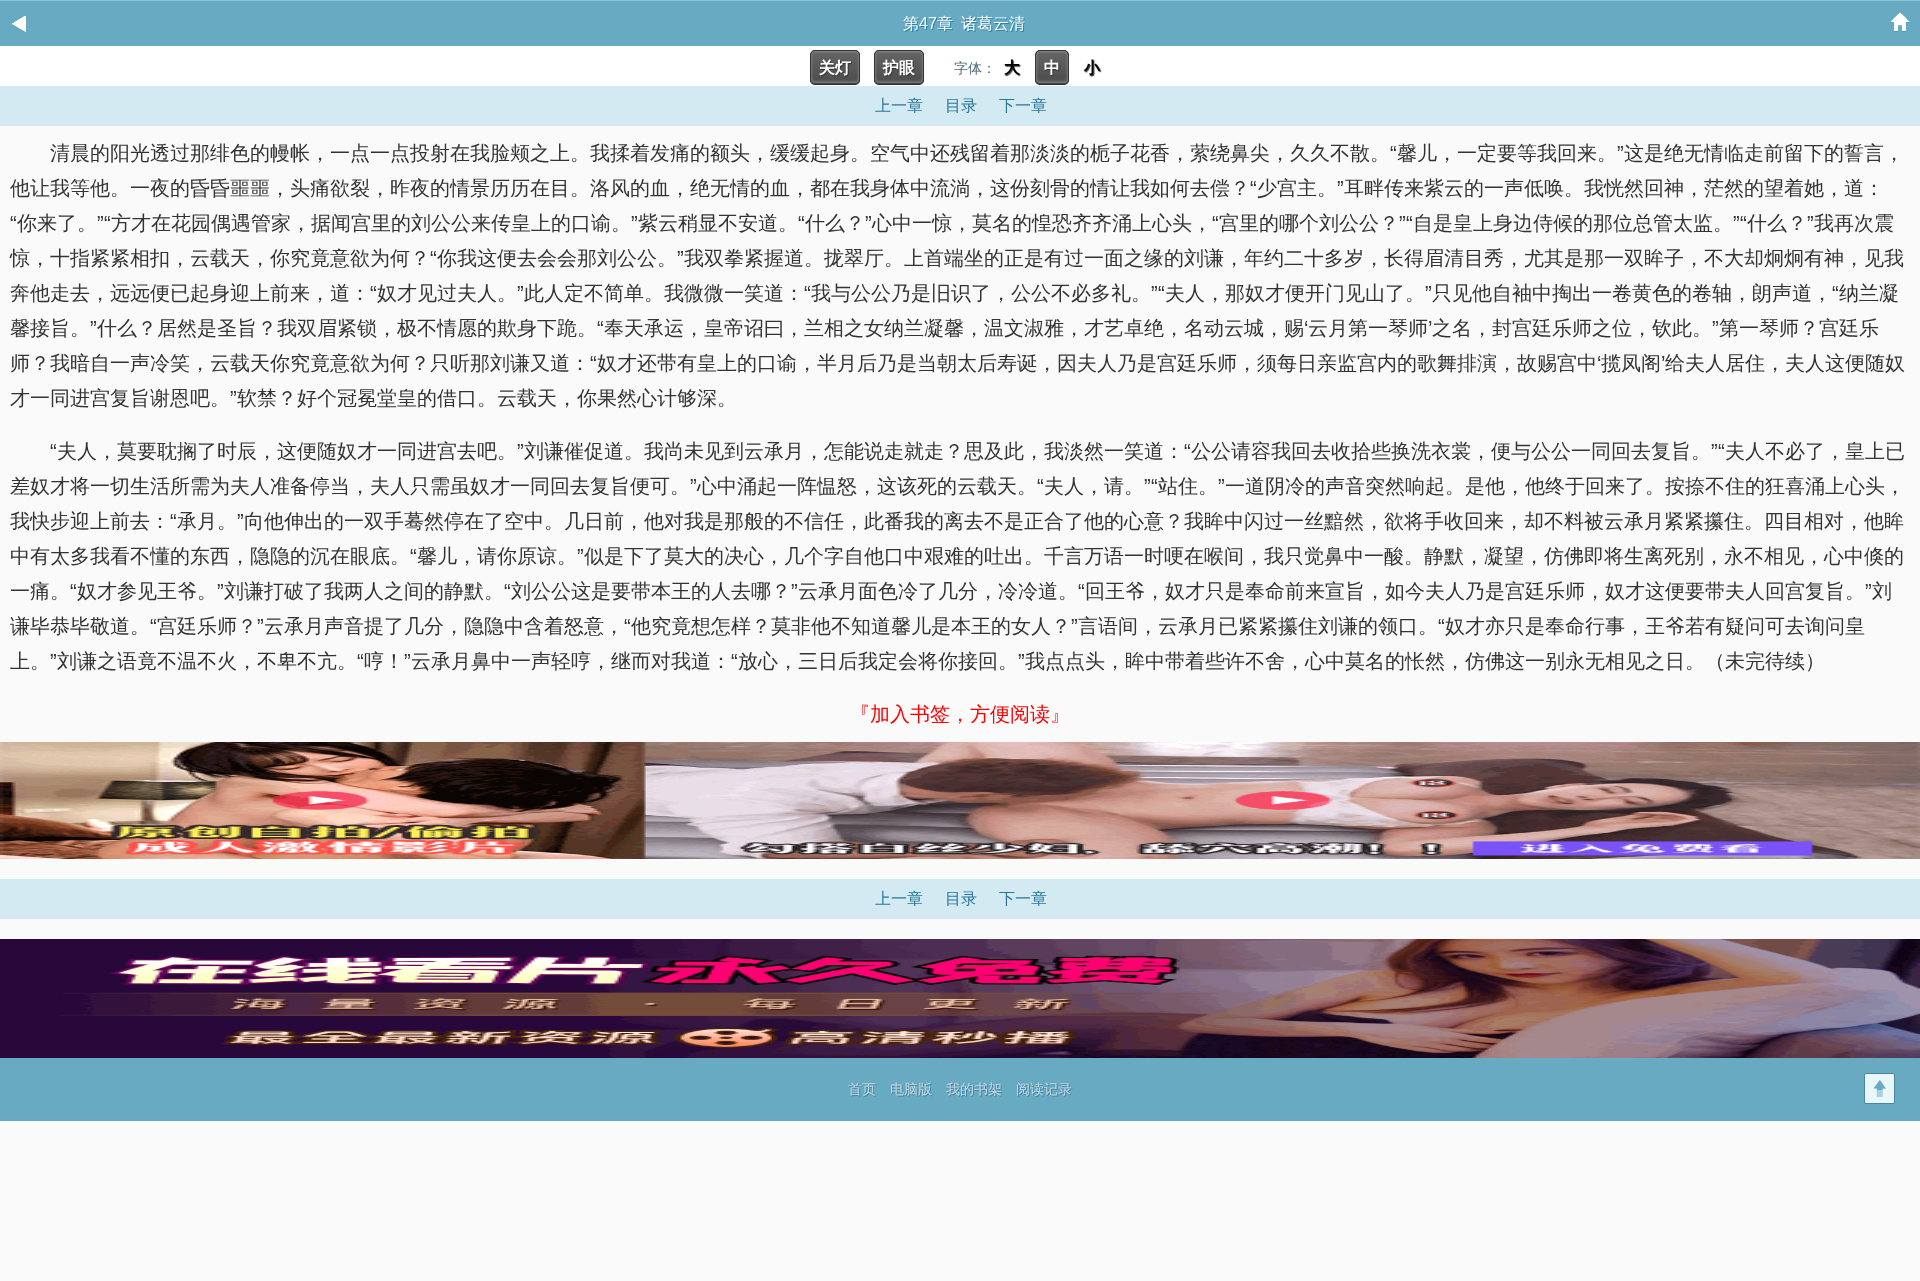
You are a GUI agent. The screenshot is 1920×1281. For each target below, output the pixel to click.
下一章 (1023, 105)
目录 (961, 105)
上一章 (899, 105)
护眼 (899, 67)
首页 (862, 1089)
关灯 (835, 67)
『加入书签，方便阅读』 (960, 714)
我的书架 (974, 1089)
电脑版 (911, 1089)
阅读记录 (1044, 1089)
